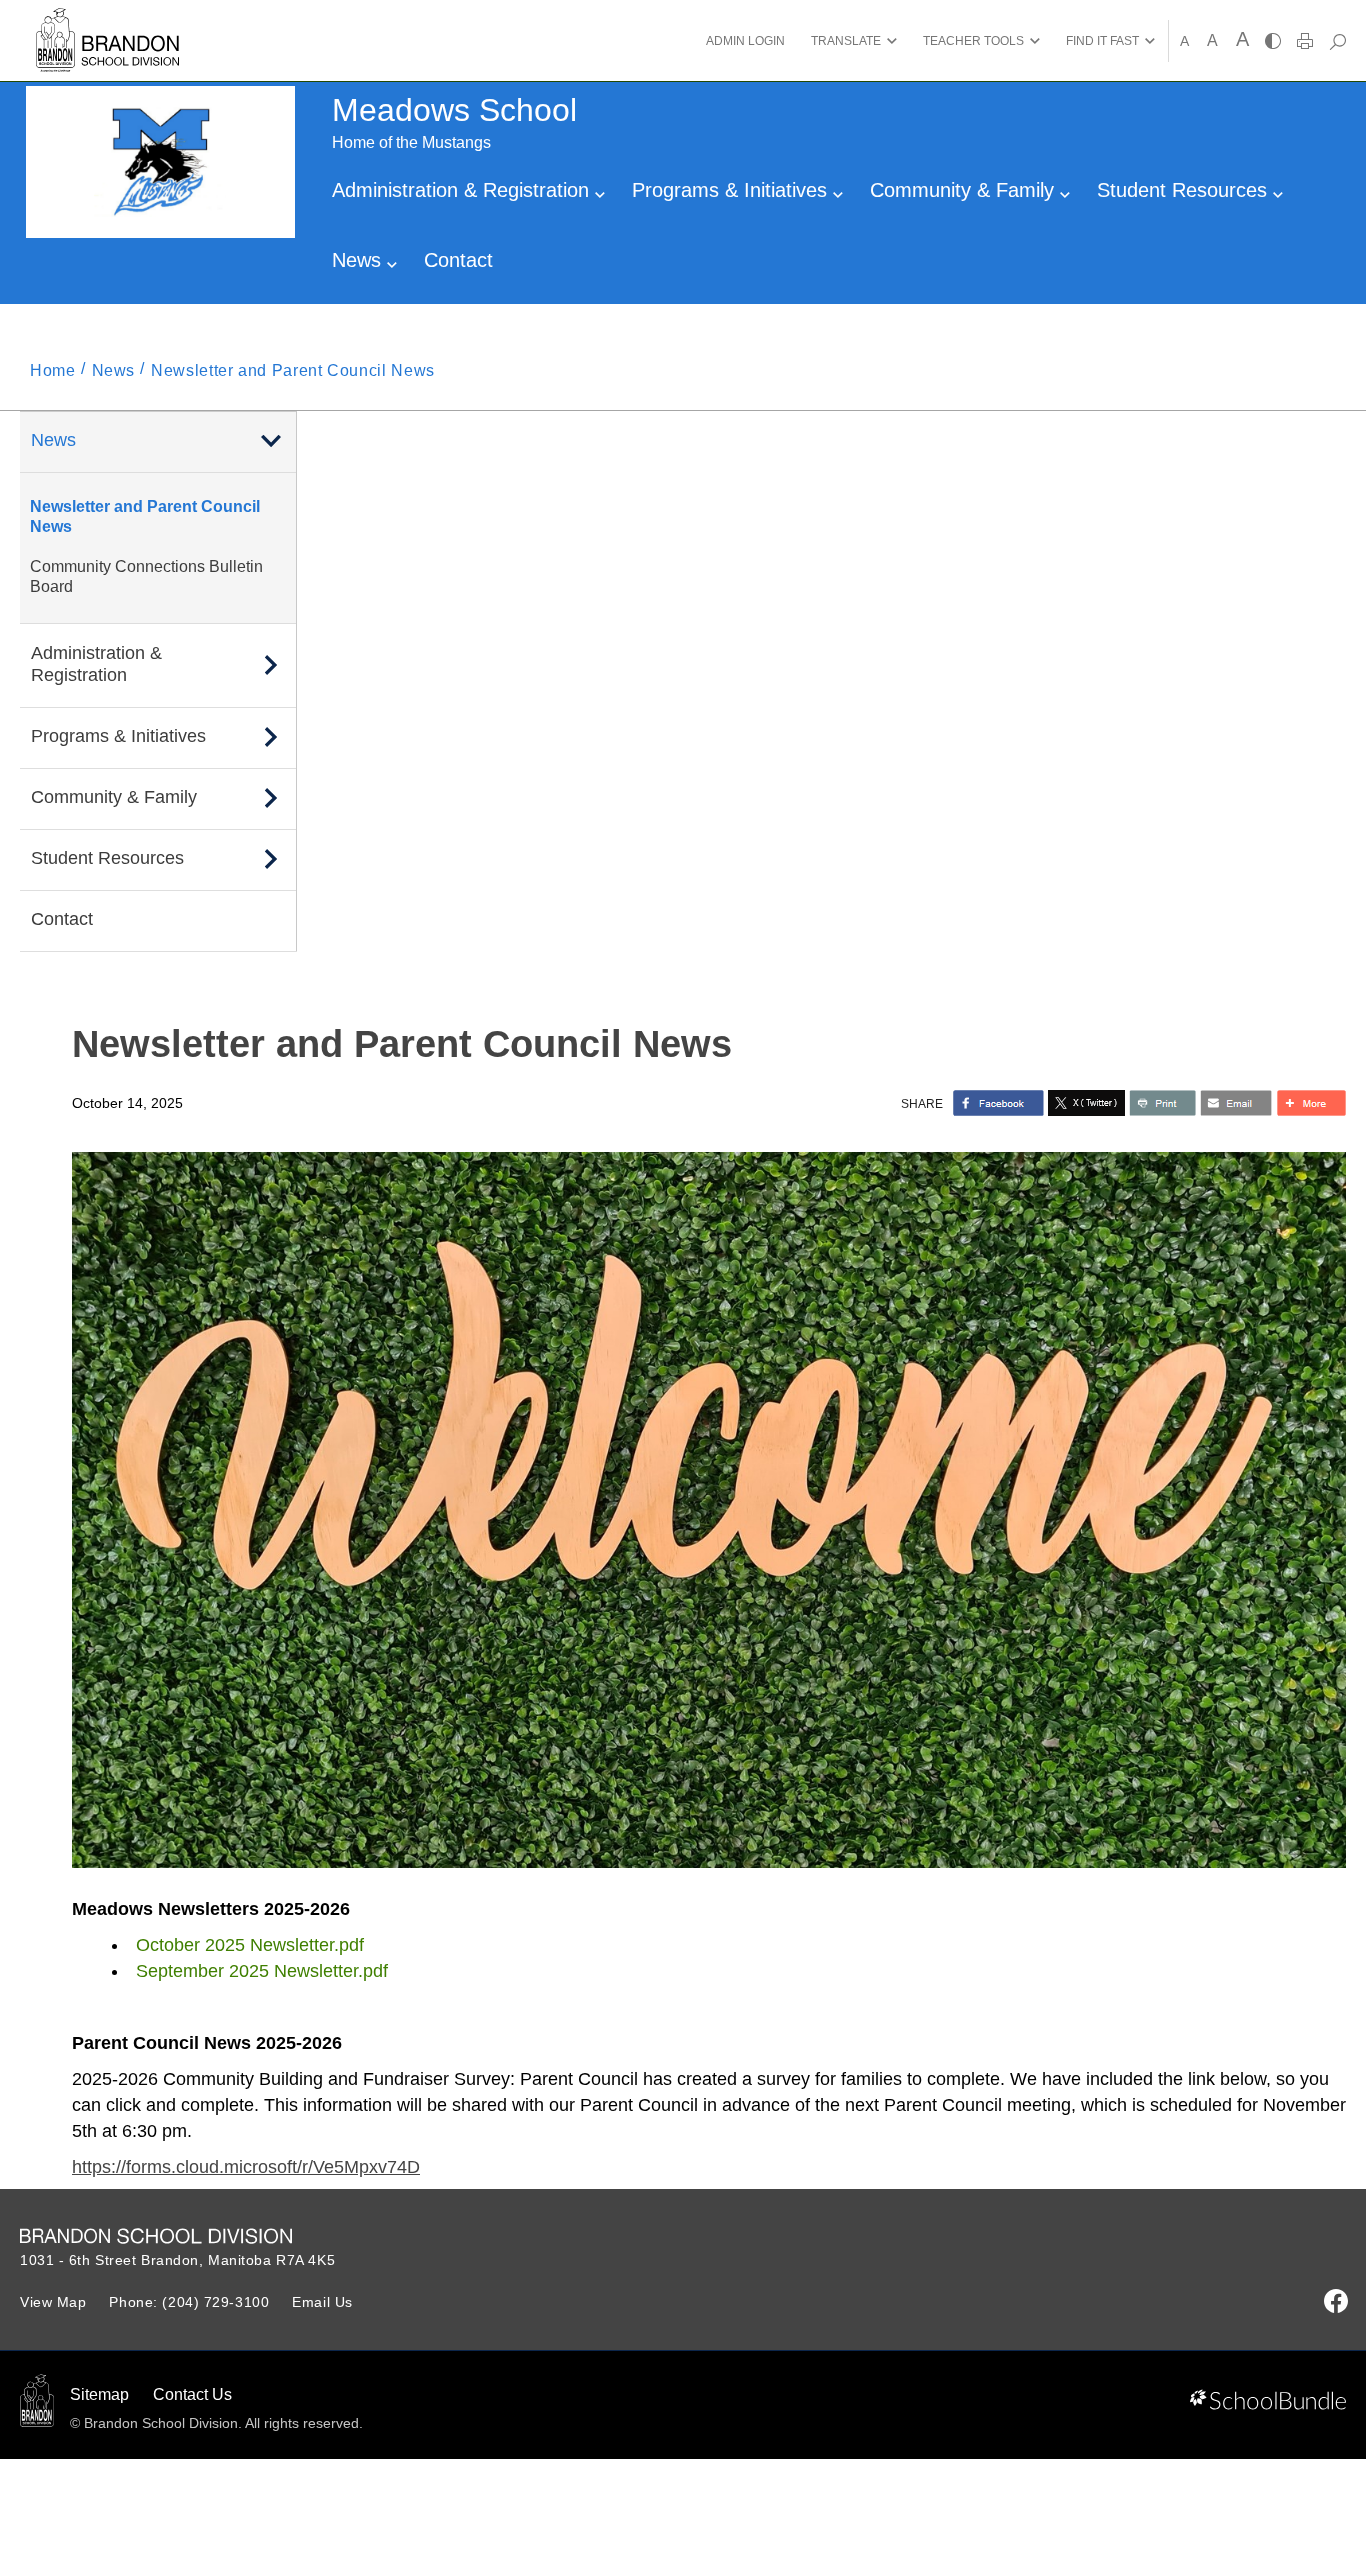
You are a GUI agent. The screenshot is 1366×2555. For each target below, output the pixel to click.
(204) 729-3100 (215, 2302)
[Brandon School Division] (107, 19)
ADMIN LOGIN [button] (745, 41)
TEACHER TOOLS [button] (973, 41)
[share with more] (1311, 1103)
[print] (1305, 41)
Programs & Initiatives (732, 190)
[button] (271, 441)
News (359, 260)
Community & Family (965, 190)
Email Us (322, 2302)
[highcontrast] (1273, 41)
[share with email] (1236, 1103)
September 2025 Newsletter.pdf (262, 1971)
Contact (458, 260)
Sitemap (99, 2394)
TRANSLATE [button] (846, 41)
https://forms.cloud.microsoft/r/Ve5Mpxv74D (246, 2167)
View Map (53, 2302)
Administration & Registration (463, 190)
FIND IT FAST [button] (1102, 41)
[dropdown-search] (1337, 41)
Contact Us (192, 2394)
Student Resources (1185, 190)
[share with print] (1162, 1103)
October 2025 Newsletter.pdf (250, 1945)
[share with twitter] (1086, 1103)
